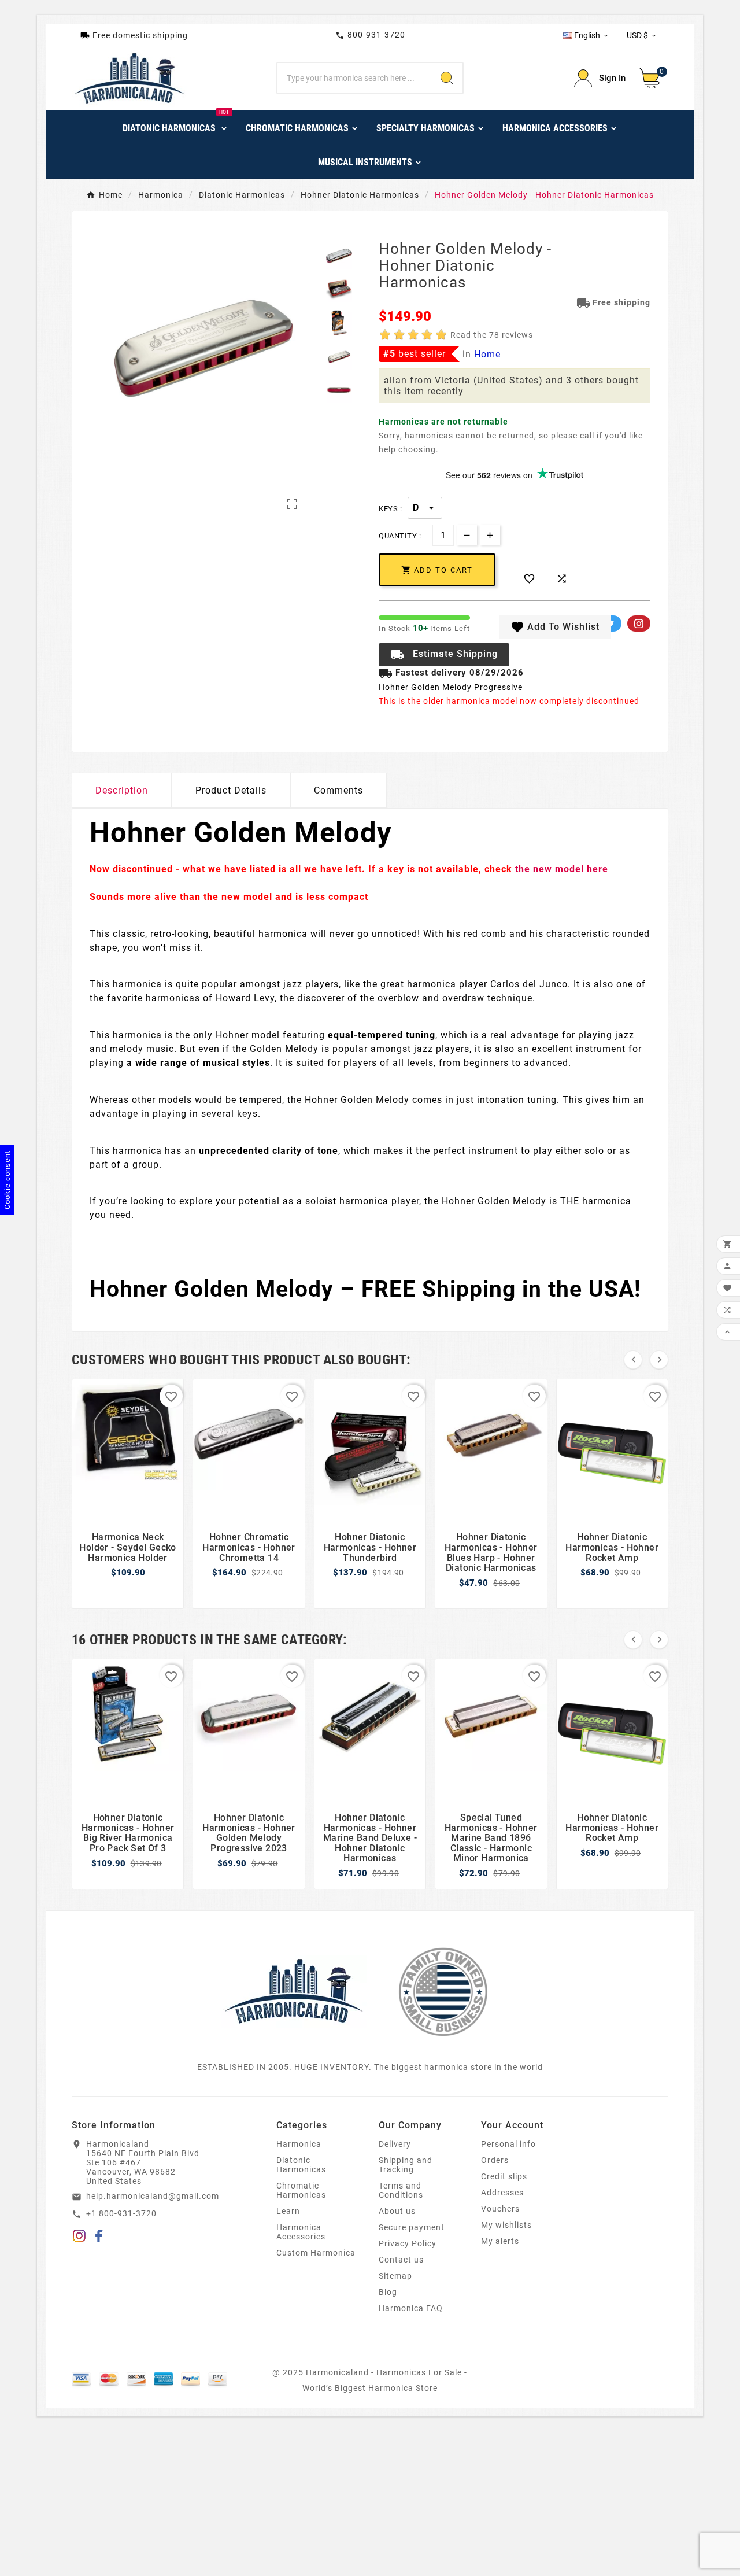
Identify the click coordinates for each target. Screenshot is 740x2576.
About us (397, 2211)
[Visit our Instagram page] (79, 2238)
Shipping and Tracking (406, 2165)
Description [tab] (122, 790)
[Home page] (294, 1991)
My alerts (500, 2241)
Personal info (508, 2144)
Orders (495, 2160)
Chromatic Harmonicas (301, 2190)
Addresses (502, 2193)
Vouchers (500, 2209)
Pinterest (639, 623)
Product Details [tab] (231, 790)
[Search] (447, 78)
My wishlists (506, 2225)
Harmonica (299, 2144)
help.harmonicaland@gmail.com (153, 2196)
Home (487, 354)
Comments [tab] (338, 790)
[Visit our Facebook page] (99, 2238)
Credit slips (504, 2176)
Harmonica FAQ (411, 2308)
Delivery (395, 2144)
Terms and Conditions (401, 2190)
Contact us (401, 2260)
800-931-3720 (370, 35)
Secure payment (412, 2227)
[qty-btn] (490, 535)
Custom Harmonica (316, 2253)
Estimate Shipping (444, 655)
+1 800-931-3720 (121, 2213)
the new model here (562, 869)
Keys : (390, 509)
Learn (288, 2211)
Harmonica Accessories (301, 2232)
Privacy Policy (408, 2243)
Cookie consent (7, 1180)
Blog (388, 2292)
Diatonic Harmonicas (301, 2165)
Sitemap (395, 2276)
